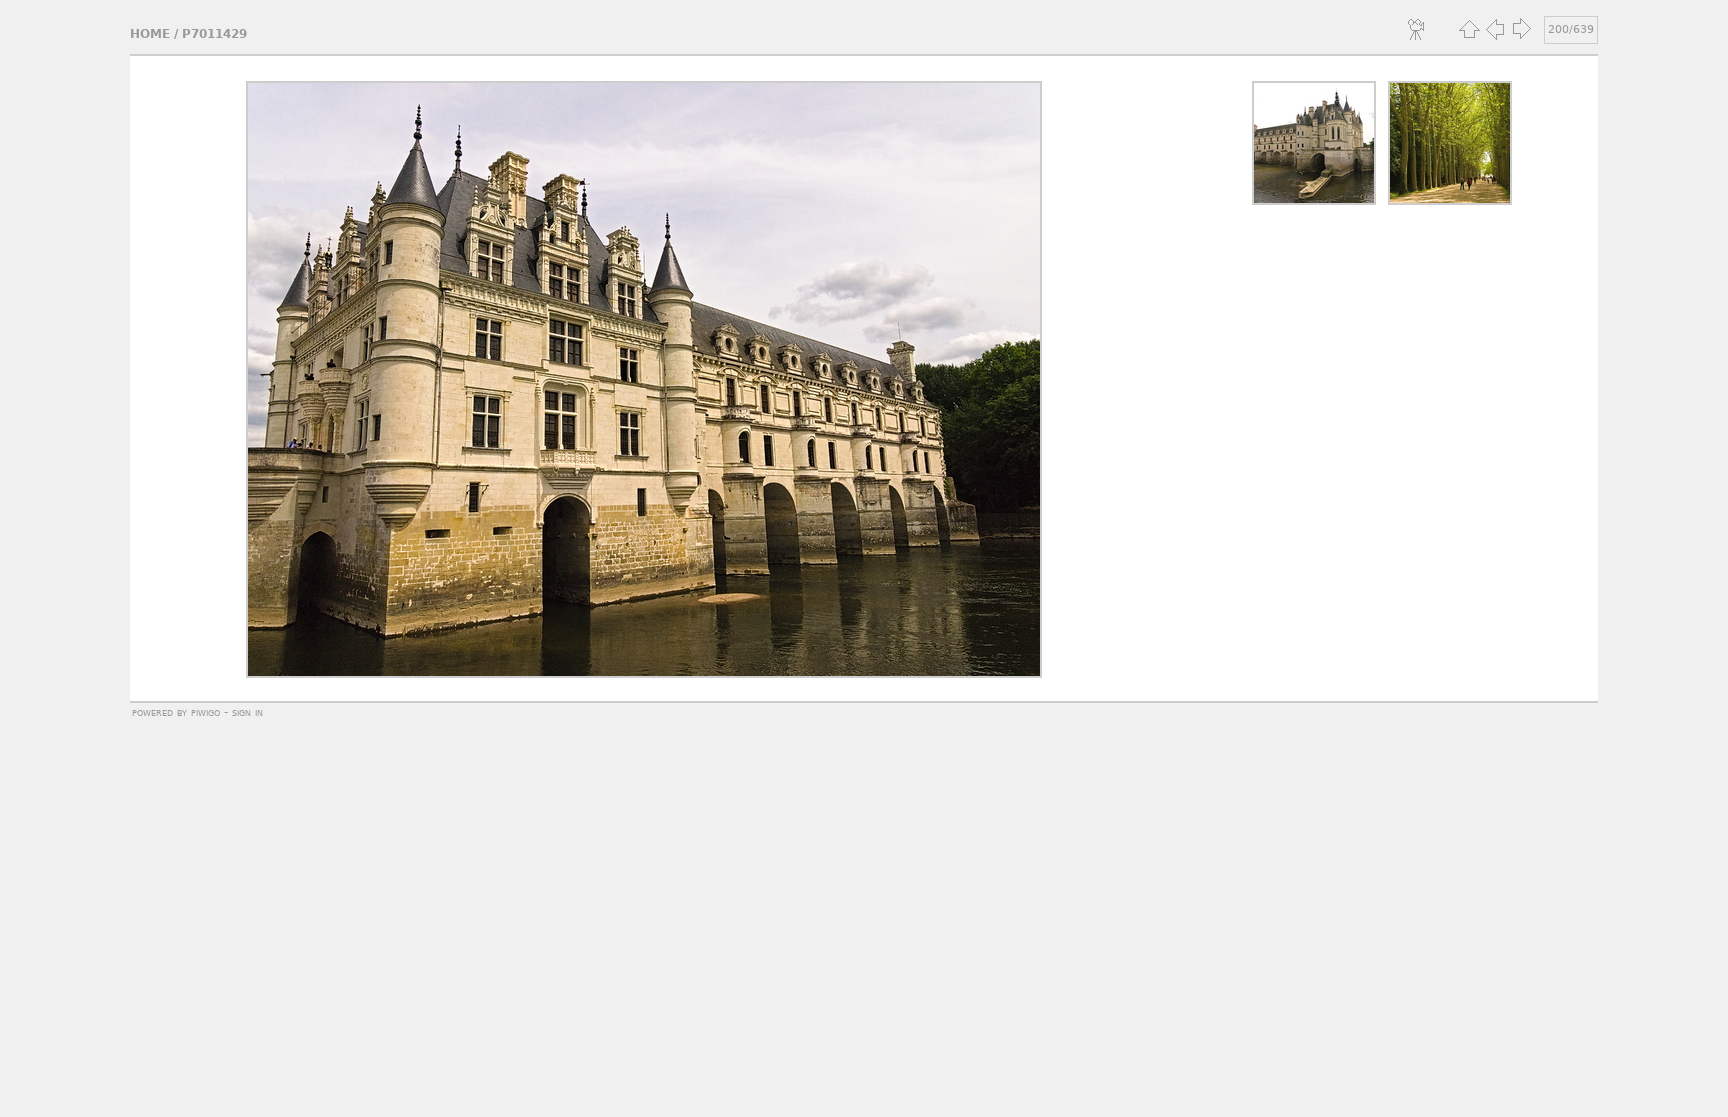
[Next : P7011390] (1521, 29)
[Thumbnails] (1469, 29)
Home (150, 34)
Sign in (247, 712)
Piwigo (205, 712)
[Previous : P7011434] (1495, 29)
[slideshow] (1417, 29)
